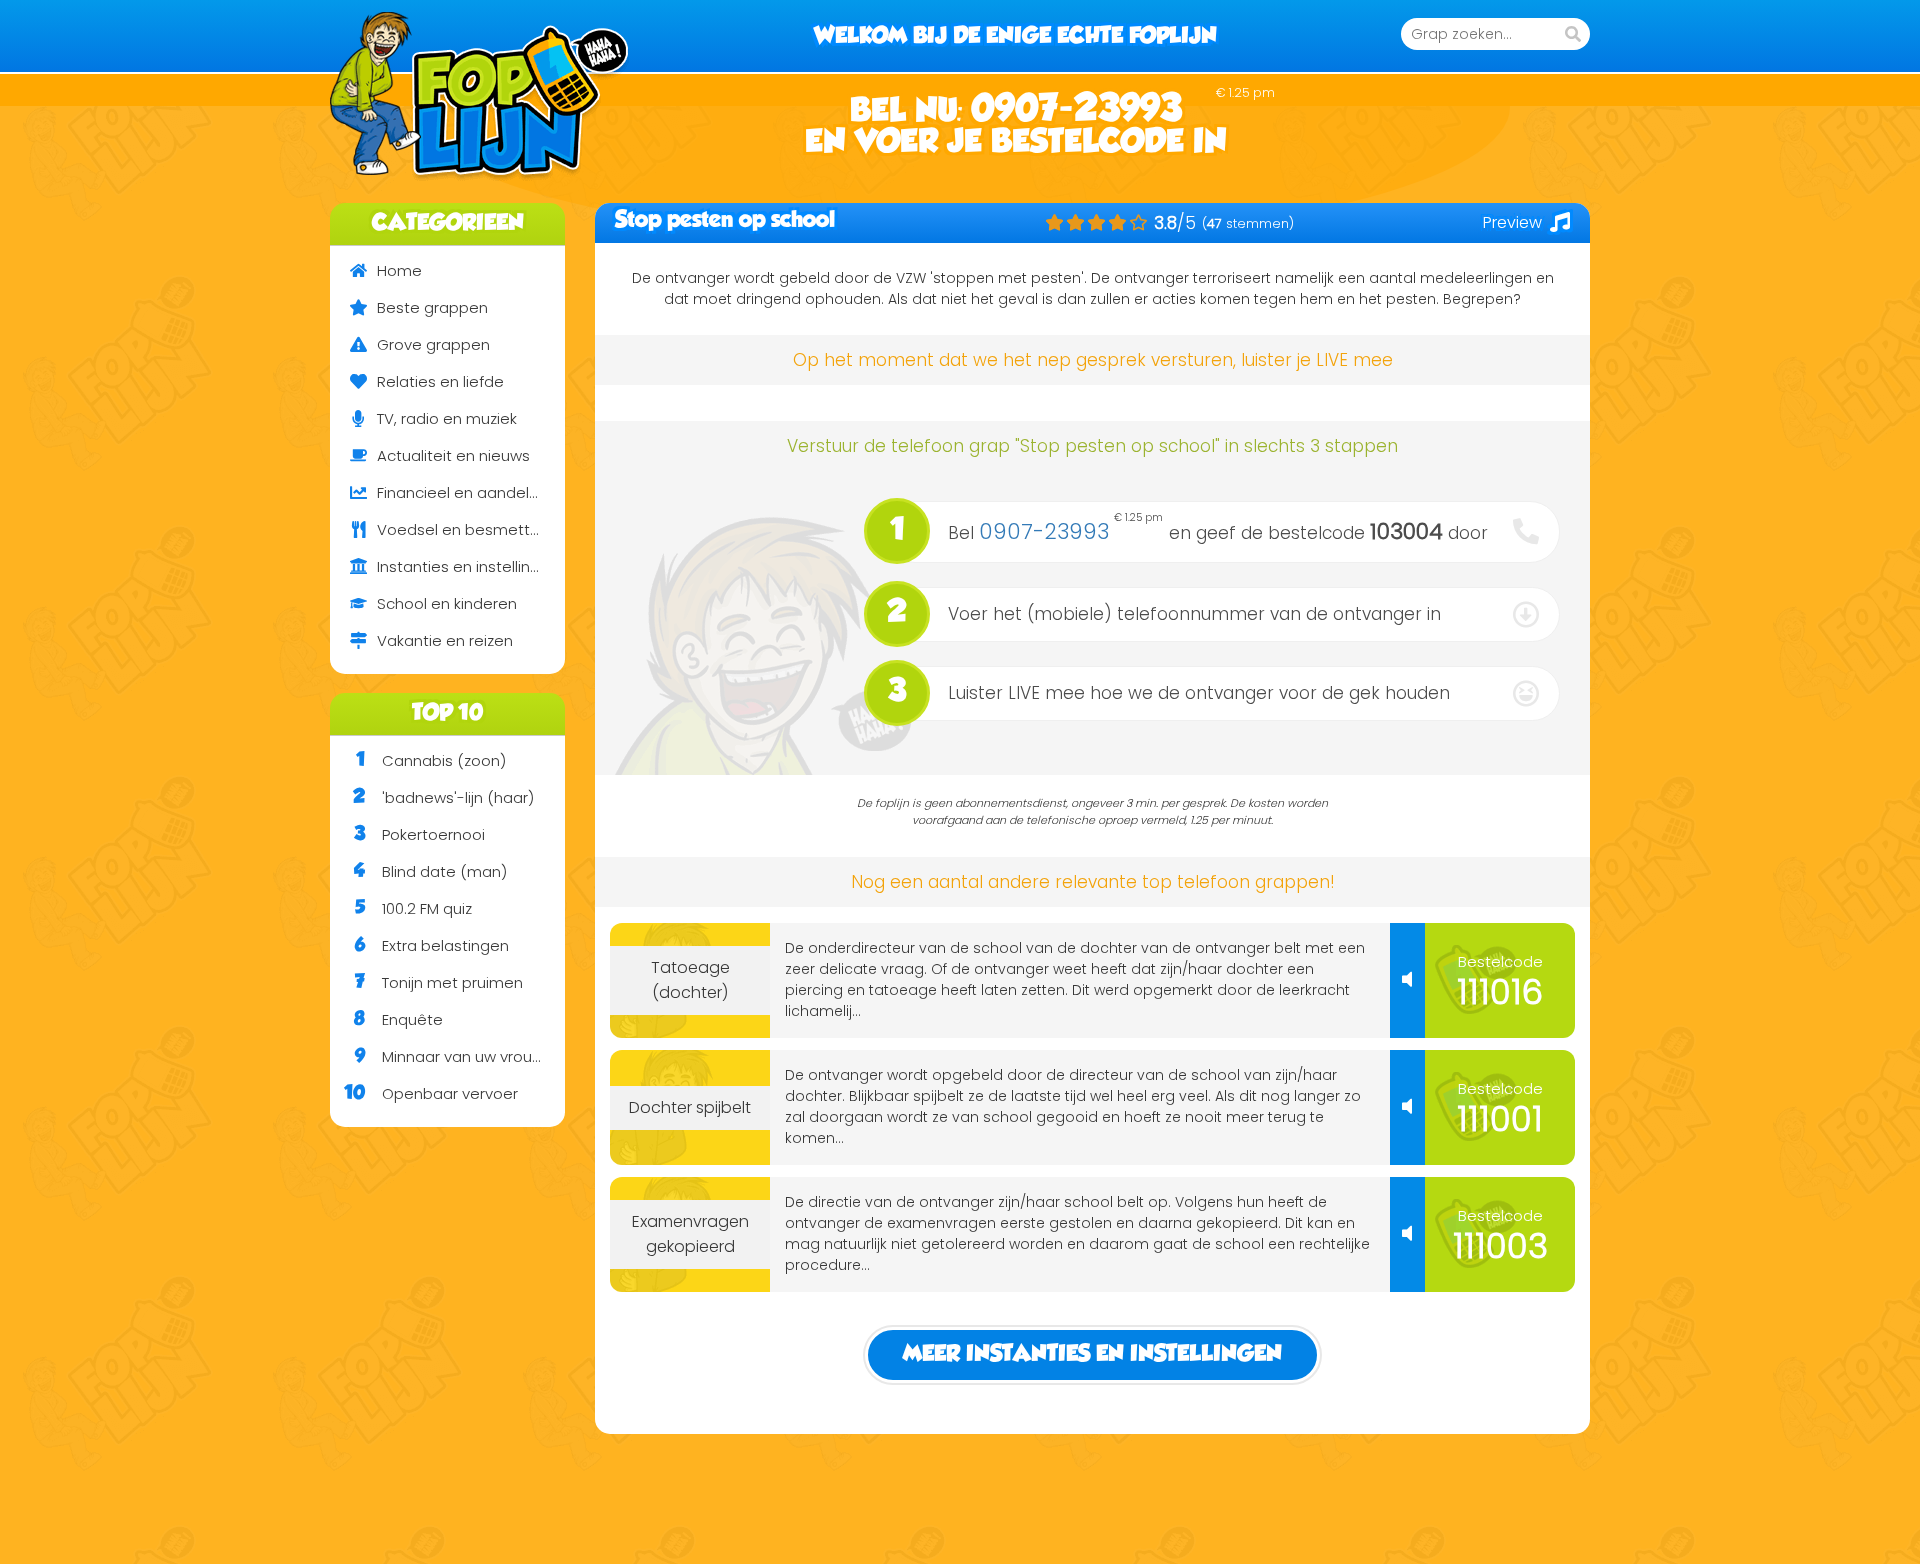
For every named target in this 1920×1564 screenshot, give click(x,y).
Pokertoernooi (419, 834)
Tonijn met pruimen (439, 982)
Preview (1512, 222)
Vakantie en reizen (445, 640)
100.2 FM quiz (413, 908)
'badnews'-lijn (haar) (443, 797)
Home (399, 270)
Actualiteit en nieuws (453, 455)
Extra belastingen (432, 945)
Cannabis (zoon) (431, 760)
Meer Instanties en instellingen (1092, 1354)
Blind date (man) (430, 871)
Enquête (398, 1019)
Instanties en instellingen (468, 566)
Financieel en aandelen (462, 492)
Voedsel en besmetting (464, 529)
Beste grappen (432, 307)
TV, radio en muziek (447, 418)
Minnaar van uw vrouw (449, 1056)
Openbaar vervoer (431, 1093)
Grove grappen (433, 344)
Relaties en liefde (440, 381)
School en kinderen (447, 603)
